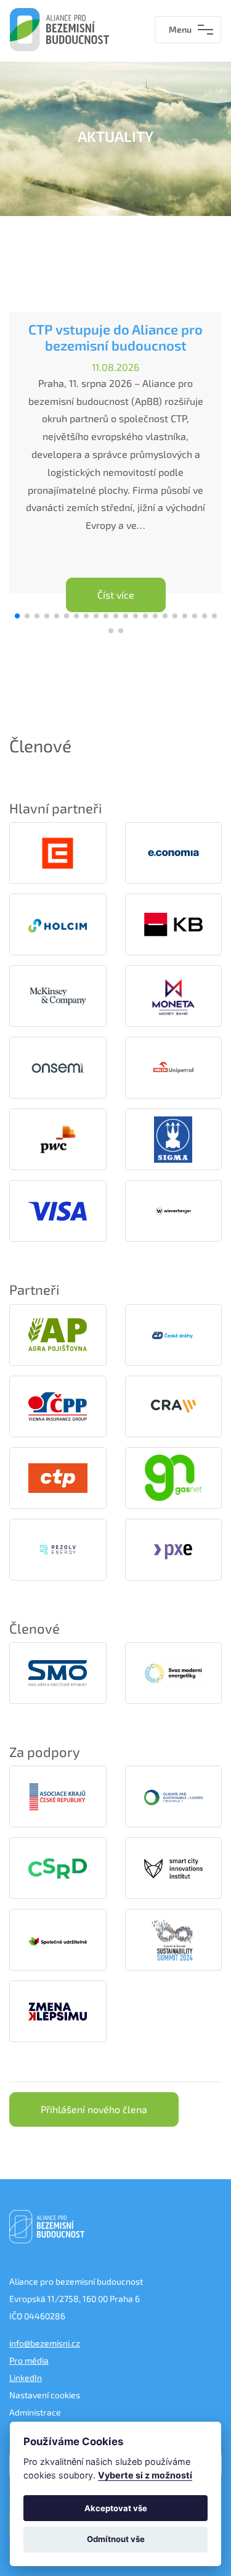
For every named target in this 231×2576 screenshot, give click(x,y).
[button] (17, 616)
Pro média (29, 2360)
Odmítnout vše (116, 2539)
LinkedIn (26, 2378)
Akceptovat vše (116, 2508)
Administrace (35, 2412)
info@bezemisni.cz (45, 2343)
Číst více (116, 595)
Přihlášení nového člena (94, 2109)
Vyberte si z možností (145, 2475)
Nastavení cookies (45, 2395)
